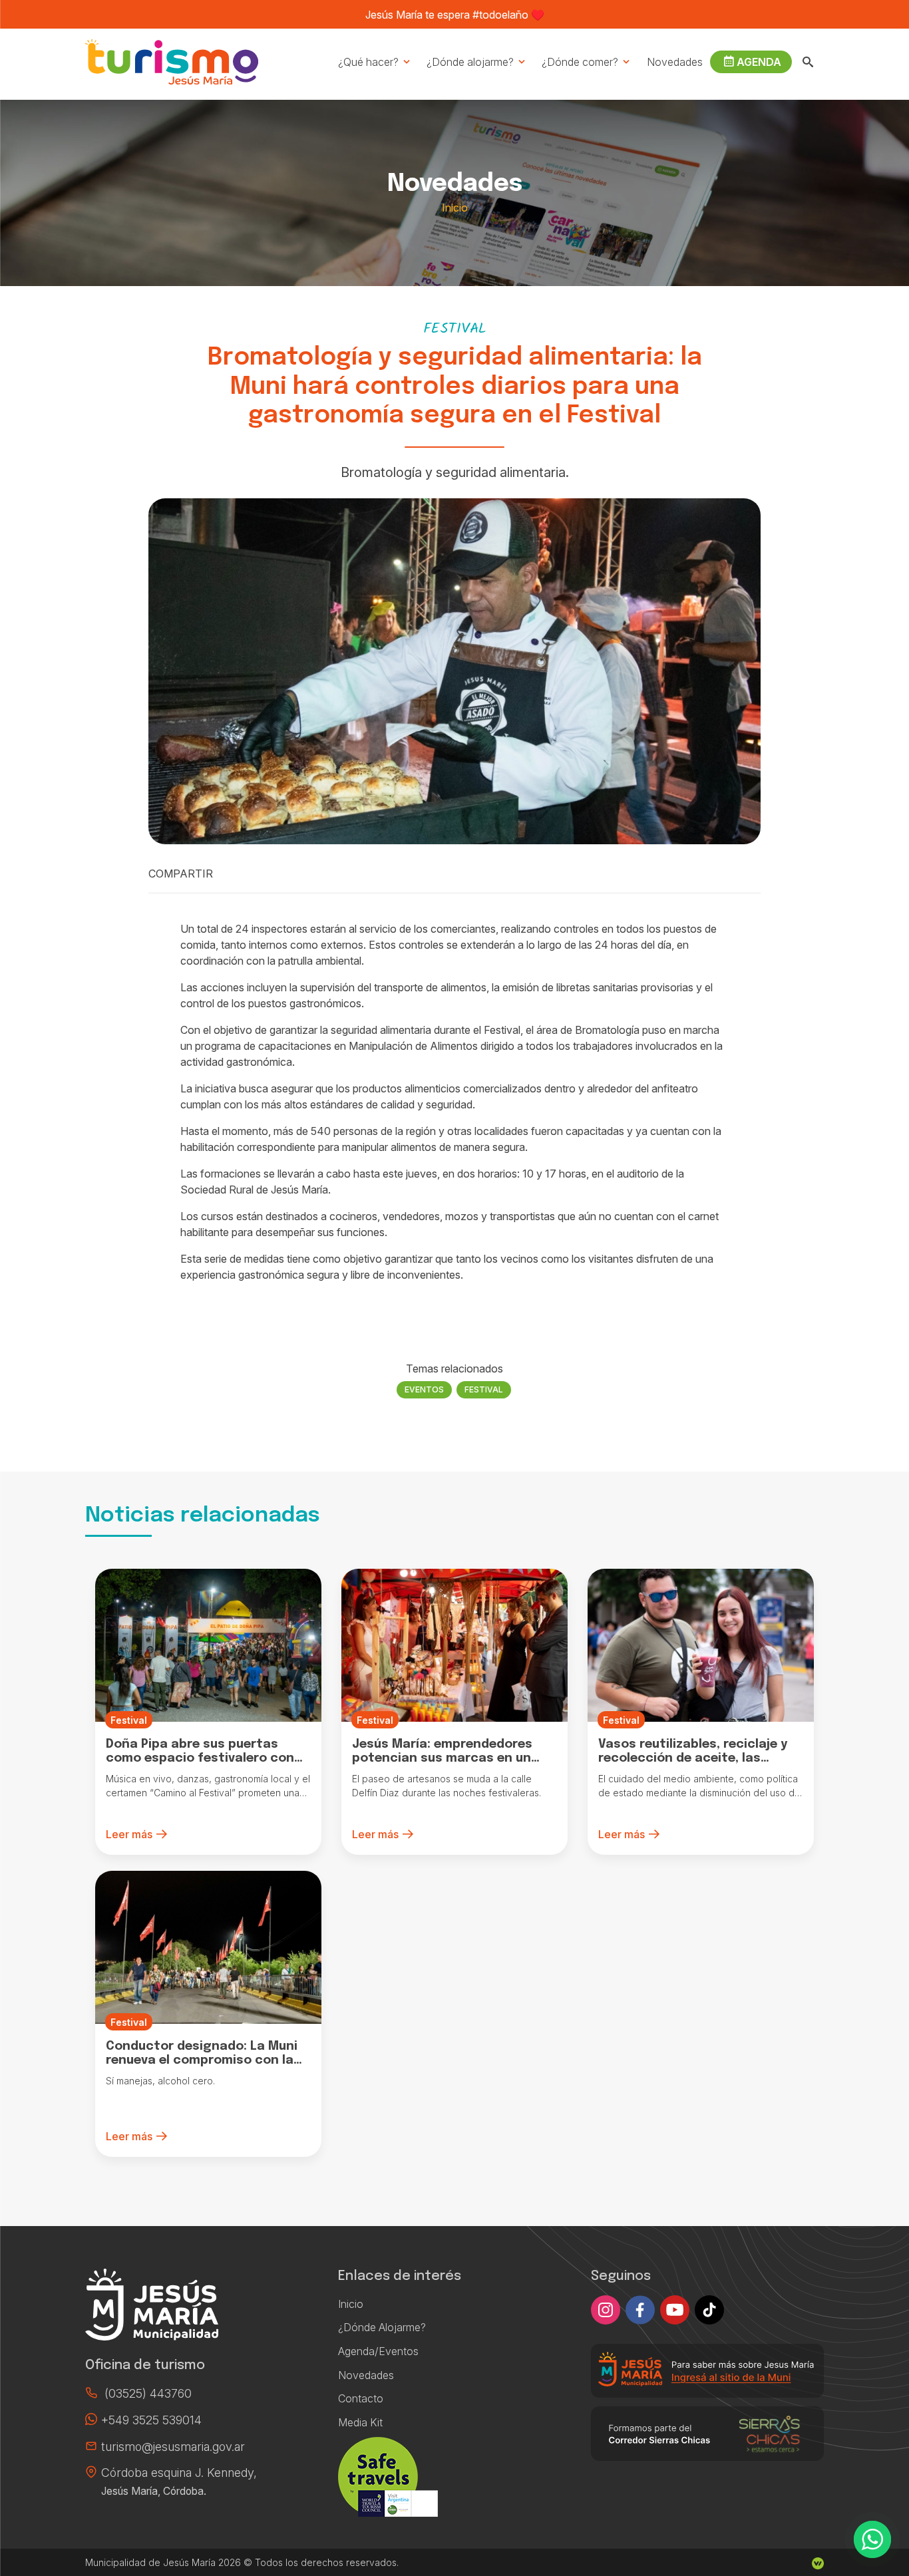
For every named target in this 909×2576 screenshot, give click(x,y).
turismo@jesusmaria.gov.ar (173, 2447)
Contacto (361, 2398)
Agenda (759, 62)
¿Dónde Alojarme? (382, 2327)
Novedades (675, 62)
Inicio (455, 208)
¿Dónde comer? (580, 62)
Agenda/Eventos (378, 2351)
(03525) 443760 (148, 2393)
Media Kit (360, 2422)
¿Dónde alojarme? (470, 62)
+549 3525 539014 (151, 2420)
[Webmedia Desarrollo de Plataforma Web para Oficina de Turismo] (818, 2562)
